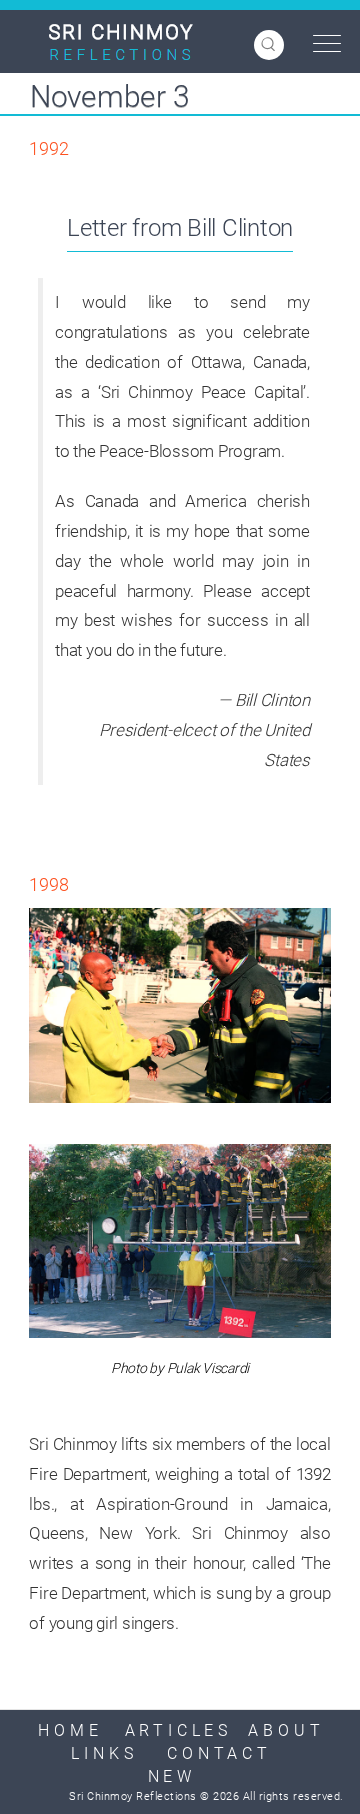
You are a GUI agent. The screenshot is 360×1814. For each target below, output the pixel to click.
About (286, 1730)
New (172, 1776)
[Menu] (322, 44)
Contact (219, 1753)
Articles (178, 1730)
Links (104, 1753)
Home (70, 1730)
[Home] (121, 42)
